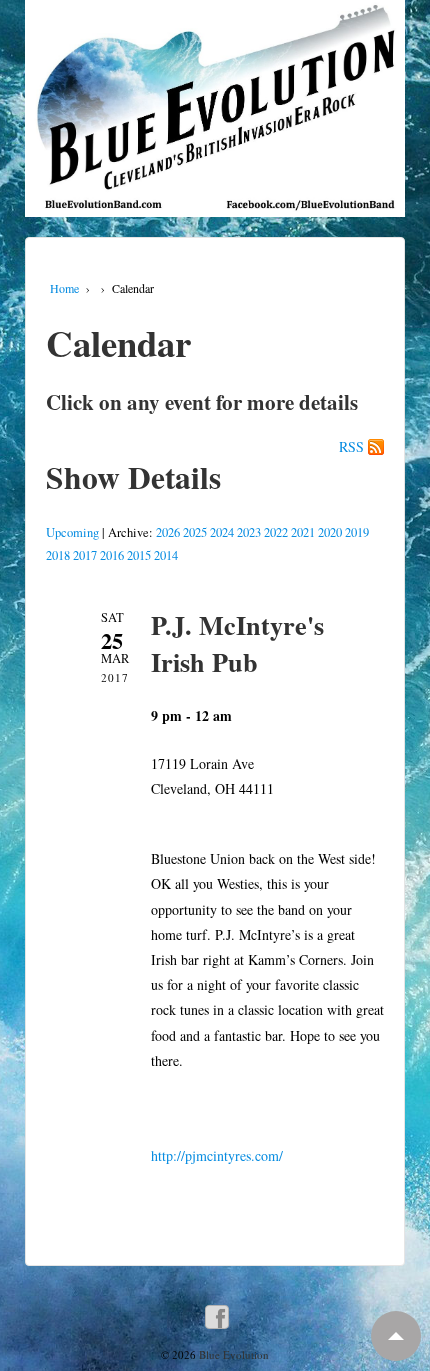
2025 (195, 532)
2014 (166, 555)
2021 (303, 532)
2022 (276, 532)
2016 (112, 555)
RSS (351, 447)
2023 (249, 532)
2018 (58, 555)
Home (64, 288)
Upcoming (72, 532)
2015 (139, 555)
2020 (330, 532)
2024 (222, 532)
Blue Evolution (232, 1354)
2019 (357, 532)
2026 (168, 532)
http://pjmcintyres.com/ (217, 1155)
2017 (85, 555)
